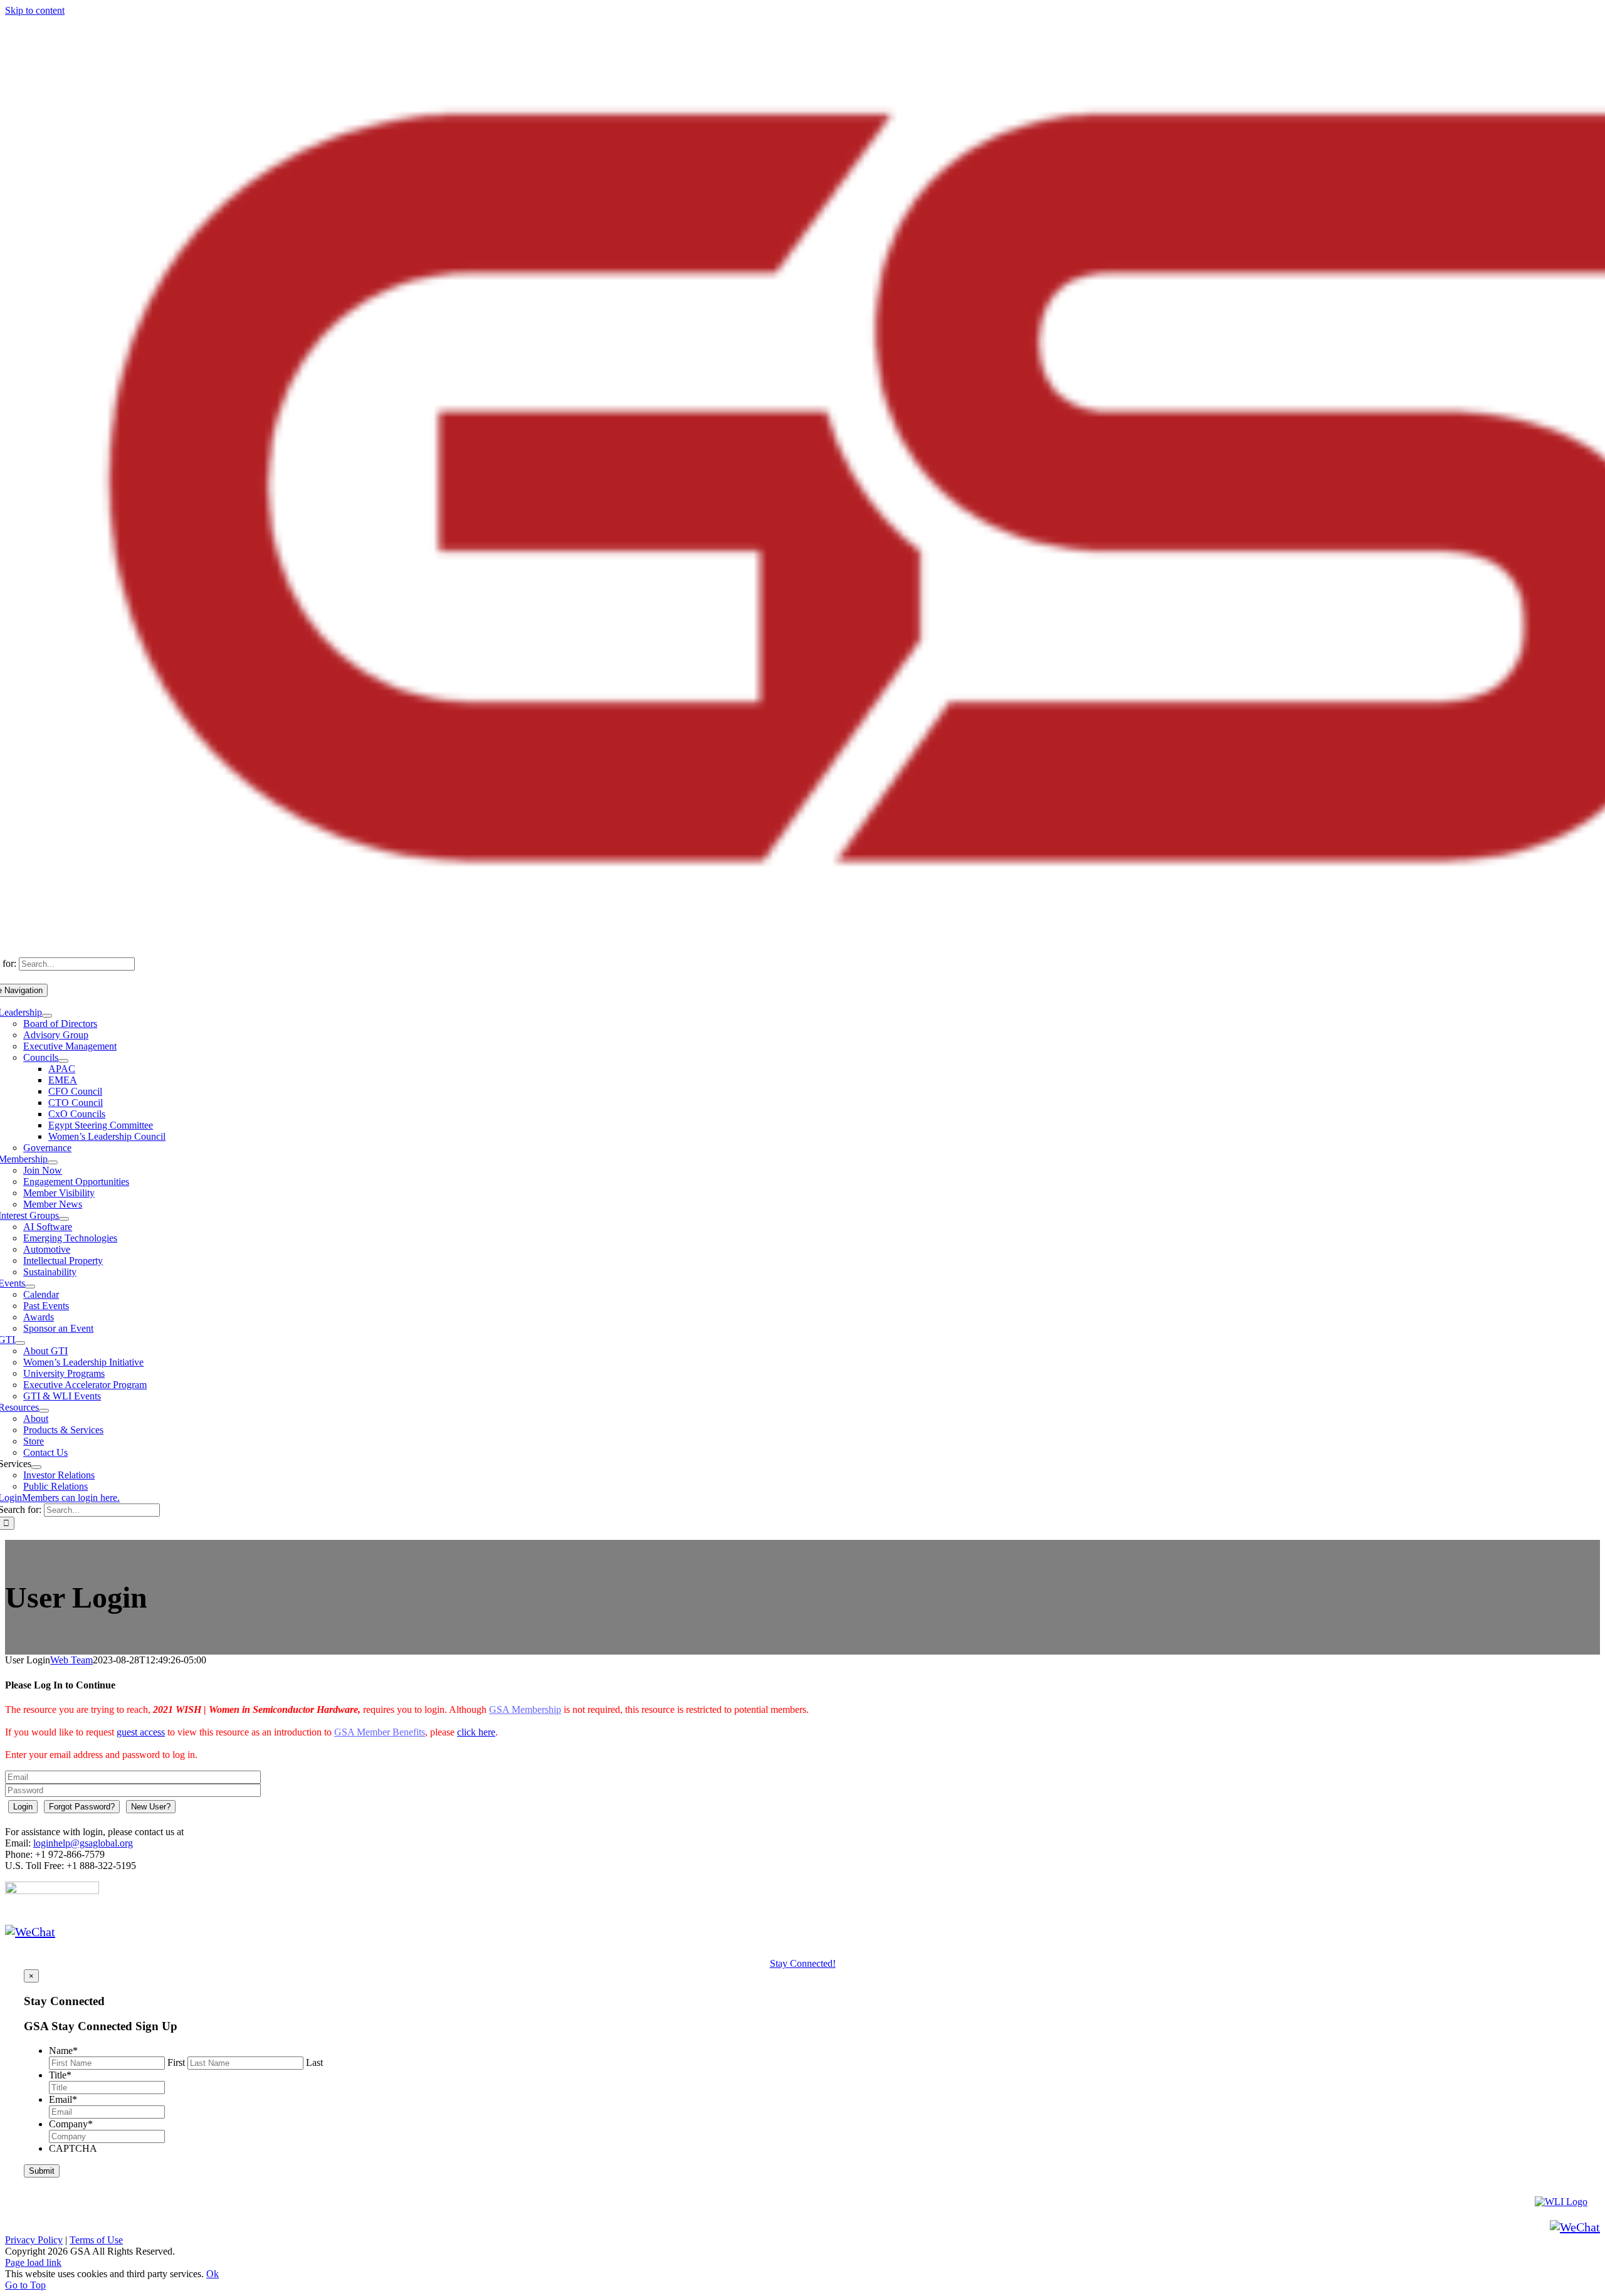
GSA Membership (525, 1709)
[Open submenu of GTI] (20, 1343)
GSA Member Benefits (380, 1732)
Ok (213, 2274)
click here (476, 1732)
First (176, 2062)
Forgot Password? (82, 1807)
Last (314, 2062)
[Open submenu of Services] (36, 1467)
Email (63, 2099)
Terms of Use (96, 2240)
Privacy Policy (34, 2240)
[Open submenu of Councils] (63, 1061)
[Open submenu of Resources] (44, 1411)
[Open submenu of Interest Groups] (64, 1219)
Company (71, 2124)
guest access (141, 1732)
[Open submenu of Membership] (53, 1162)
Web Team (71, 1660)
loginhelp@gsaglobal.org (83, 1843)
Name (63, 2051)
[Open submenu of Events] (30, 1287)
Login (23, 1807)
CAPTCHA (73, 2148)
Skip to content (35, 10)
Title (60, 2075)
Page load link (33, 2262)
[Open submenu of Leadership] (47, 1016)
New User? (151, 1807)
